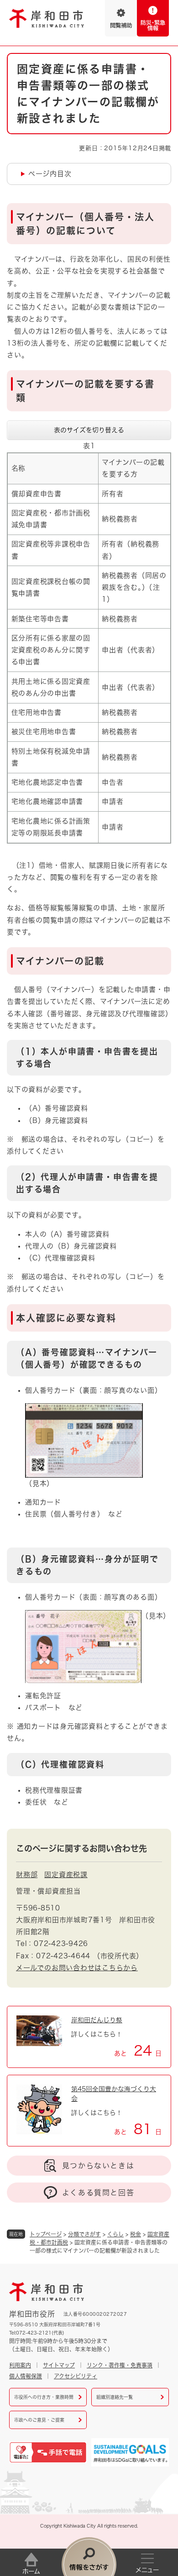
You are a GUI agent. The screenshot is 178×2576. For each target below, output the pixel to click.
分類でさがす (84, 2234)
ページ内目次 (50, 174)
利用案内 (20, 2365)
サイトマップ (59, 2365)
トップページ (46, 2234)
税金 (136, 2234)
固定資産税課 (66, 1875)
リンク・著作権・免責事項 (120, 2365)
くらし (115, 2234)
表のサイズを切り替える (89, 430)
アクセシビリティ (76, 2376)
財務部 (27, 1875)
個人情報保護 (26, 2376)
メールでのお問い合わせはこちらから (77, 1968)
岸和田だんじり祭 (97, 2020)
